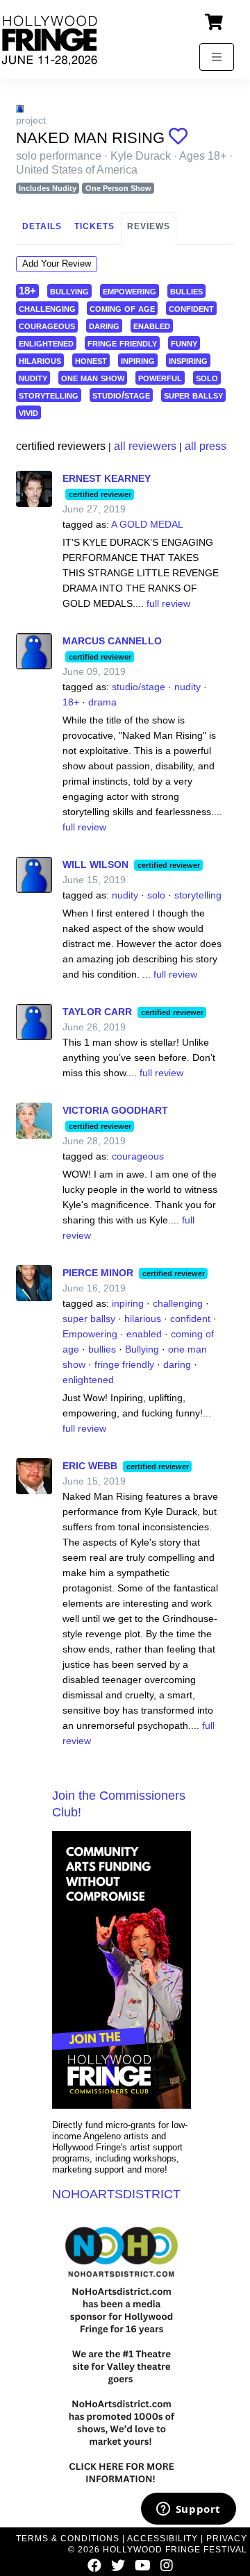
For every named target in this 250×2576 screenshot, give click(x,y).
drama (102, 702)
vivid (28, 412)
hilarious (40, 360)
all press (206, 446)
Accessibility (162, 2539)
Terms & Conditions (68, 2539)
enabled (152, 325)
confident (191, 308)
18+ (27, 291)
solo (207, 377)
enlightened (46, 343)
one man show (93, 377)
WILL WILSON (95, 864)
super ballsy (193, 395)
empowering (130, 291)
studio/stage (121, 395)
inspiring (188, 360)
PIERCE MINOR (98, 1273)
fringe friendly (122, 343)
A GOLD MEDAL (147, 524)
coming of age (122, 308)
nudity (33, 377)
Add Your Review (57, 264)
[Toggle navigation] (217, 57)
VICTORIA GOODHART (115, 1110)
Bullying (142, 1349)
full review (168, 603)
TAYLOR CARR (97, 1012)
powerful (160, 377)
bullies (186, 291)
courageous (47, 325)
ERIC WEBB (90, 1466)
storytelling (49, 395)
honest (91, 360)
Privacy (227, 2539)
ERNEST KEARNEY (107, 478)
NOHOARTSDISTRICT (116, 2194)
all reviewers (145, 446)
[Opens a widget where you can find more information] (188, 2510)
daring (104, 325)
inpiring (138, 360)
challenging (47, 308)
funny (184, 343)
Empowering (90, 1334)
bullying (69, 291)
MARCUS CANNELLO (112, 641)
